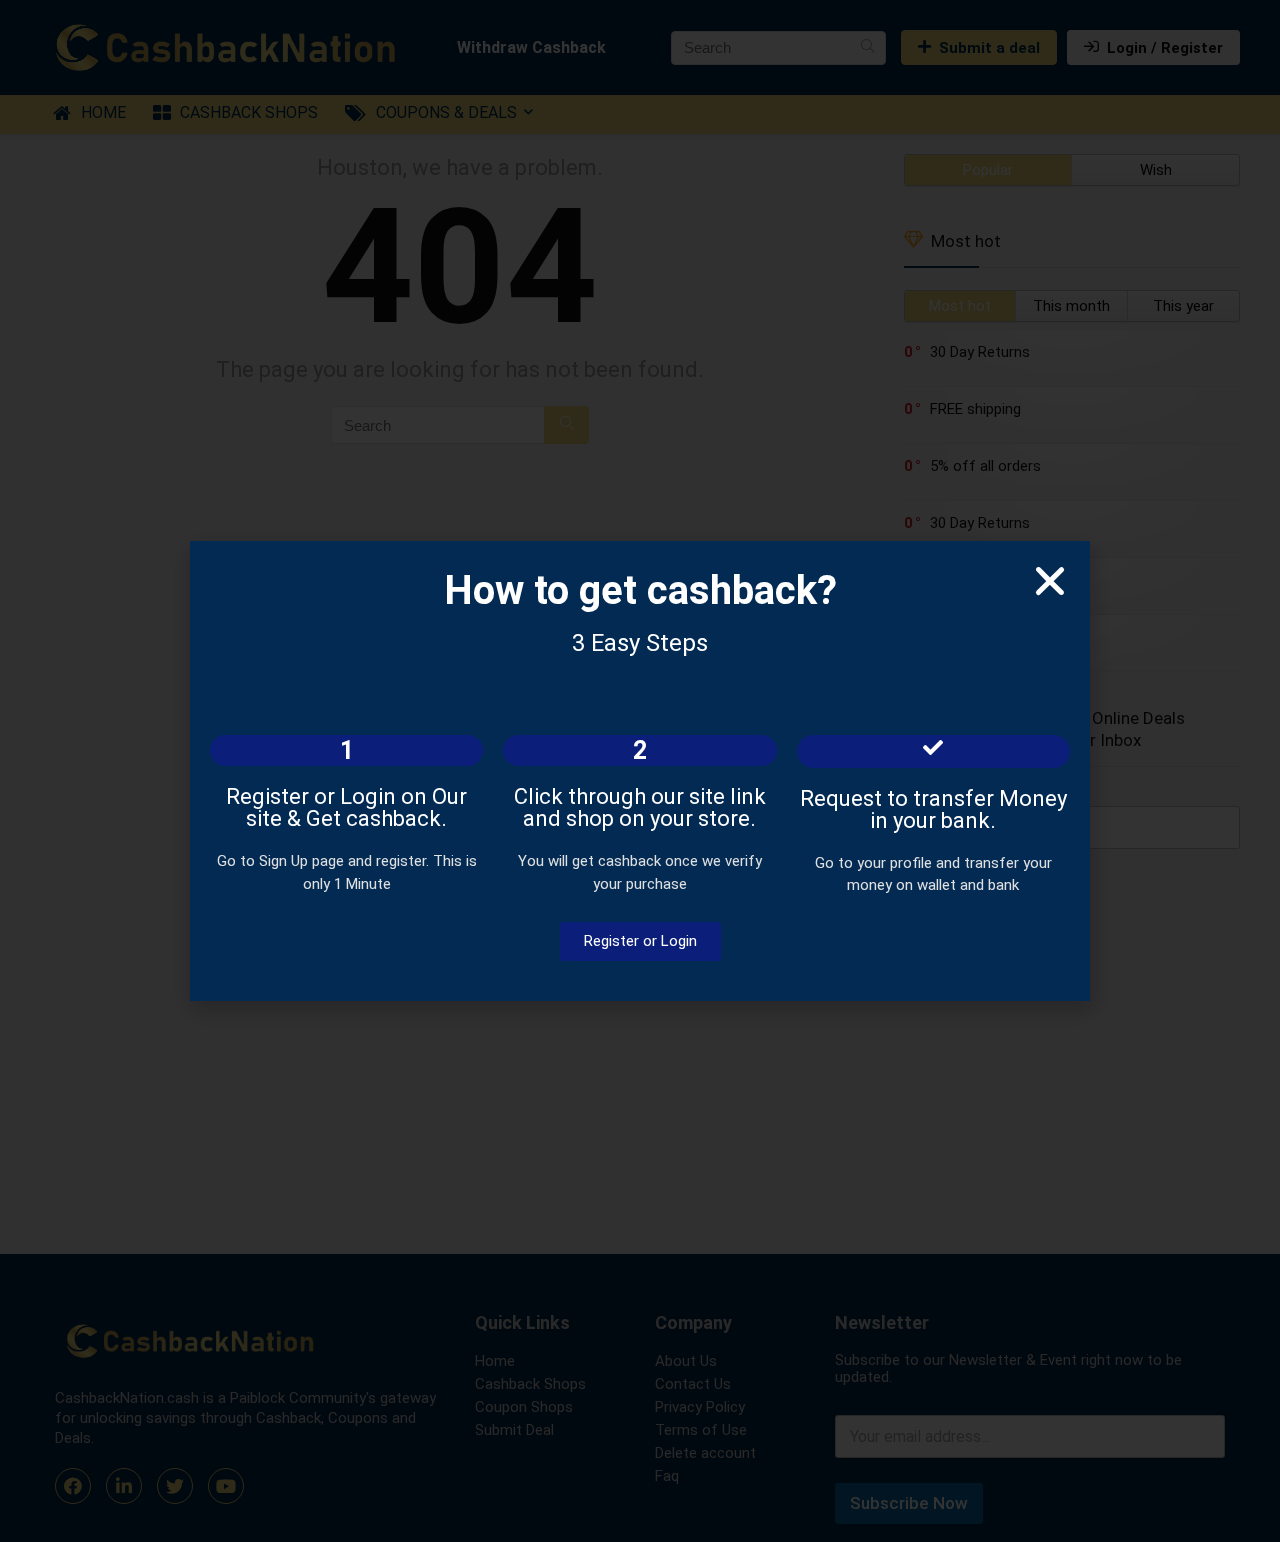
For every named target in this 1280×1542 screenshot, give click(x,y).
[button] (1050, 581)
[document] (640, 771)
